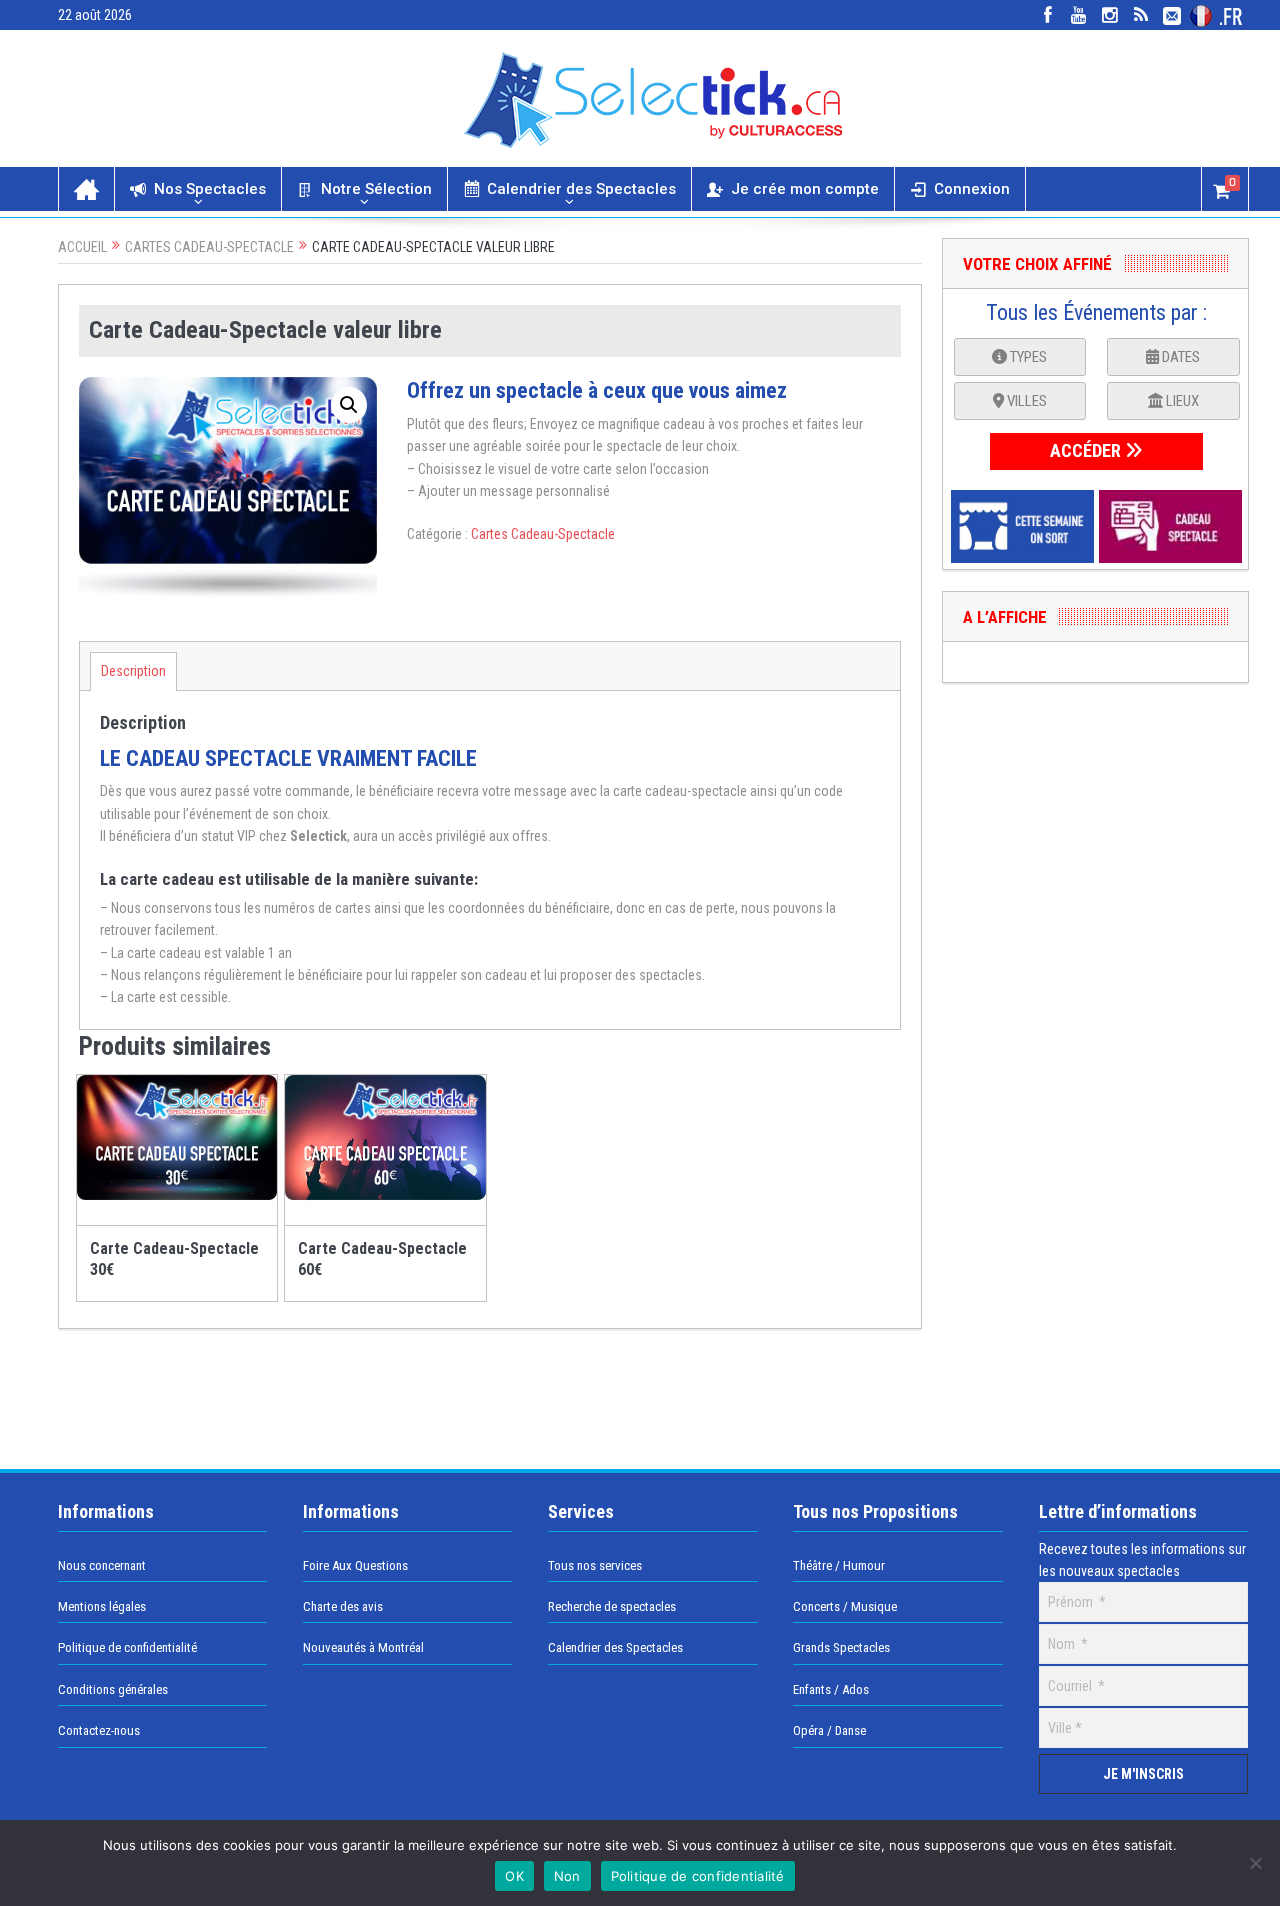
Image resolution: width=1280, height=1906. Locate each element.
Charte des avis (343, 1606)
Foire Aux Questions (355, 1565)
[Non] (1255, 1863)
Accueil (82, 247)
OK (514, 1876)
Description (133, 671)
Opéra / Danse (829, 1730)
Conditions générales (113, 1689)
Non (567, 1876)
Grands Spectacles (841, 1647)
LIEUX (1181, 401)
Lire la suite (189, 1080)
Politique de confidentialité (127, 1647)
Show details (191, 1217)
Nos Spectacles (210, 189)
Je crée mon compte (805, 189)
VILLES (1025, 401)
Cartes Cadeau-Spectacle (209, 247)
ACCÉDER (1087, 450)
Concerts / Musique (845, 1606)
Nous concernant (102, 1565)
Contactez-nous (99, 1730)
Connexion (972, 189)
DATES (1179, 357)
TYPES (1027, 357)
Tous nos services (595, 1565)
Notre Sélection (376, 189)
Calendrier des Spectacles (581, 189)
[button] (349, 405)
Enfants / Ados (831, 1689)
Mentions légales (102, 1606)
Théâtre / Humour (839, 1565)
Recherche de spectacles (612, 1606)
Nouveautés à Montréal (363, 1647)
